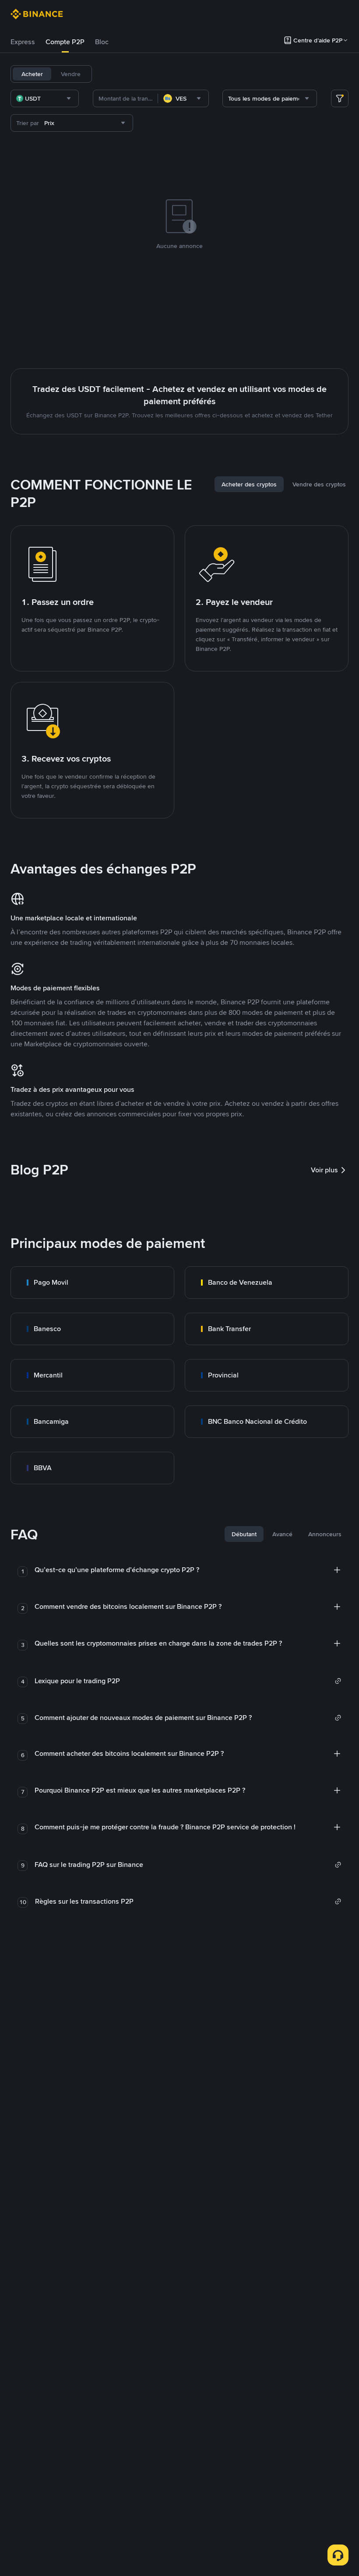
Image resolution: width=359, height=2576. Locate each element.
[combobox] (45, 98)
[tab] (23, 42)
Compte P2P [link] (65, 42)
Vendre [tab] (71, 74)
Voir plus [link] (324, 1170)
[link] (92, 1283)
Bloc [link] (102, 42)
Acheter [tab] (32, 74)
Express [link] (23, 42)
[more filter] (340, 98)
